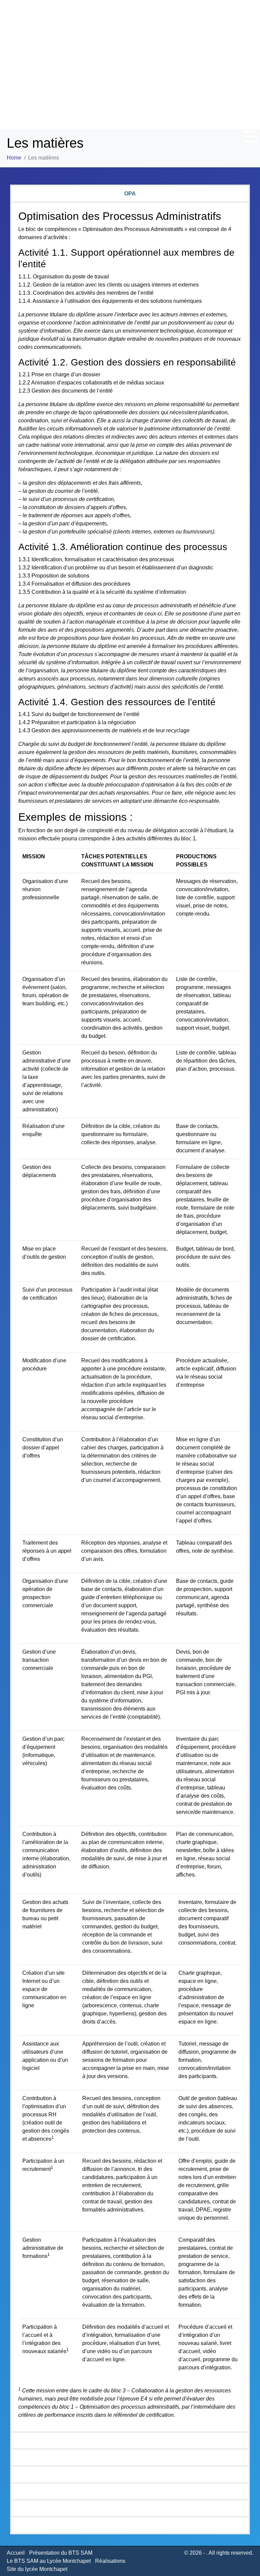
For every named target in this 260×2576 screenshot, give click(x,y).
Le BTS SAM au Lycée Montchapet (49, 2561)
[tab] (130, 193)
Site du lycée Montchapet (37, 2569)
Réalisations (110, 2561)
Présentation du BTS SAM (61, 2553)
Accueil (16, 2553)
